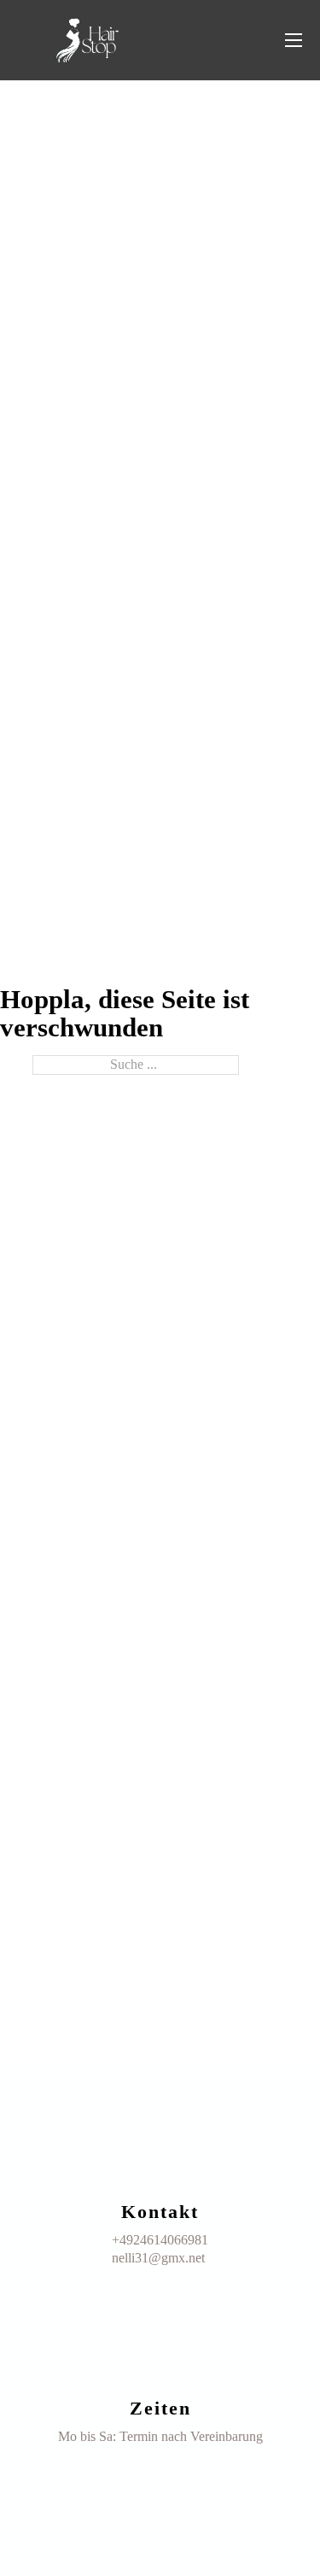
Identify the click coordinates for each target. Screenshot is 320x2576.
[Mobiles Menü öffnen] (294, 40)
